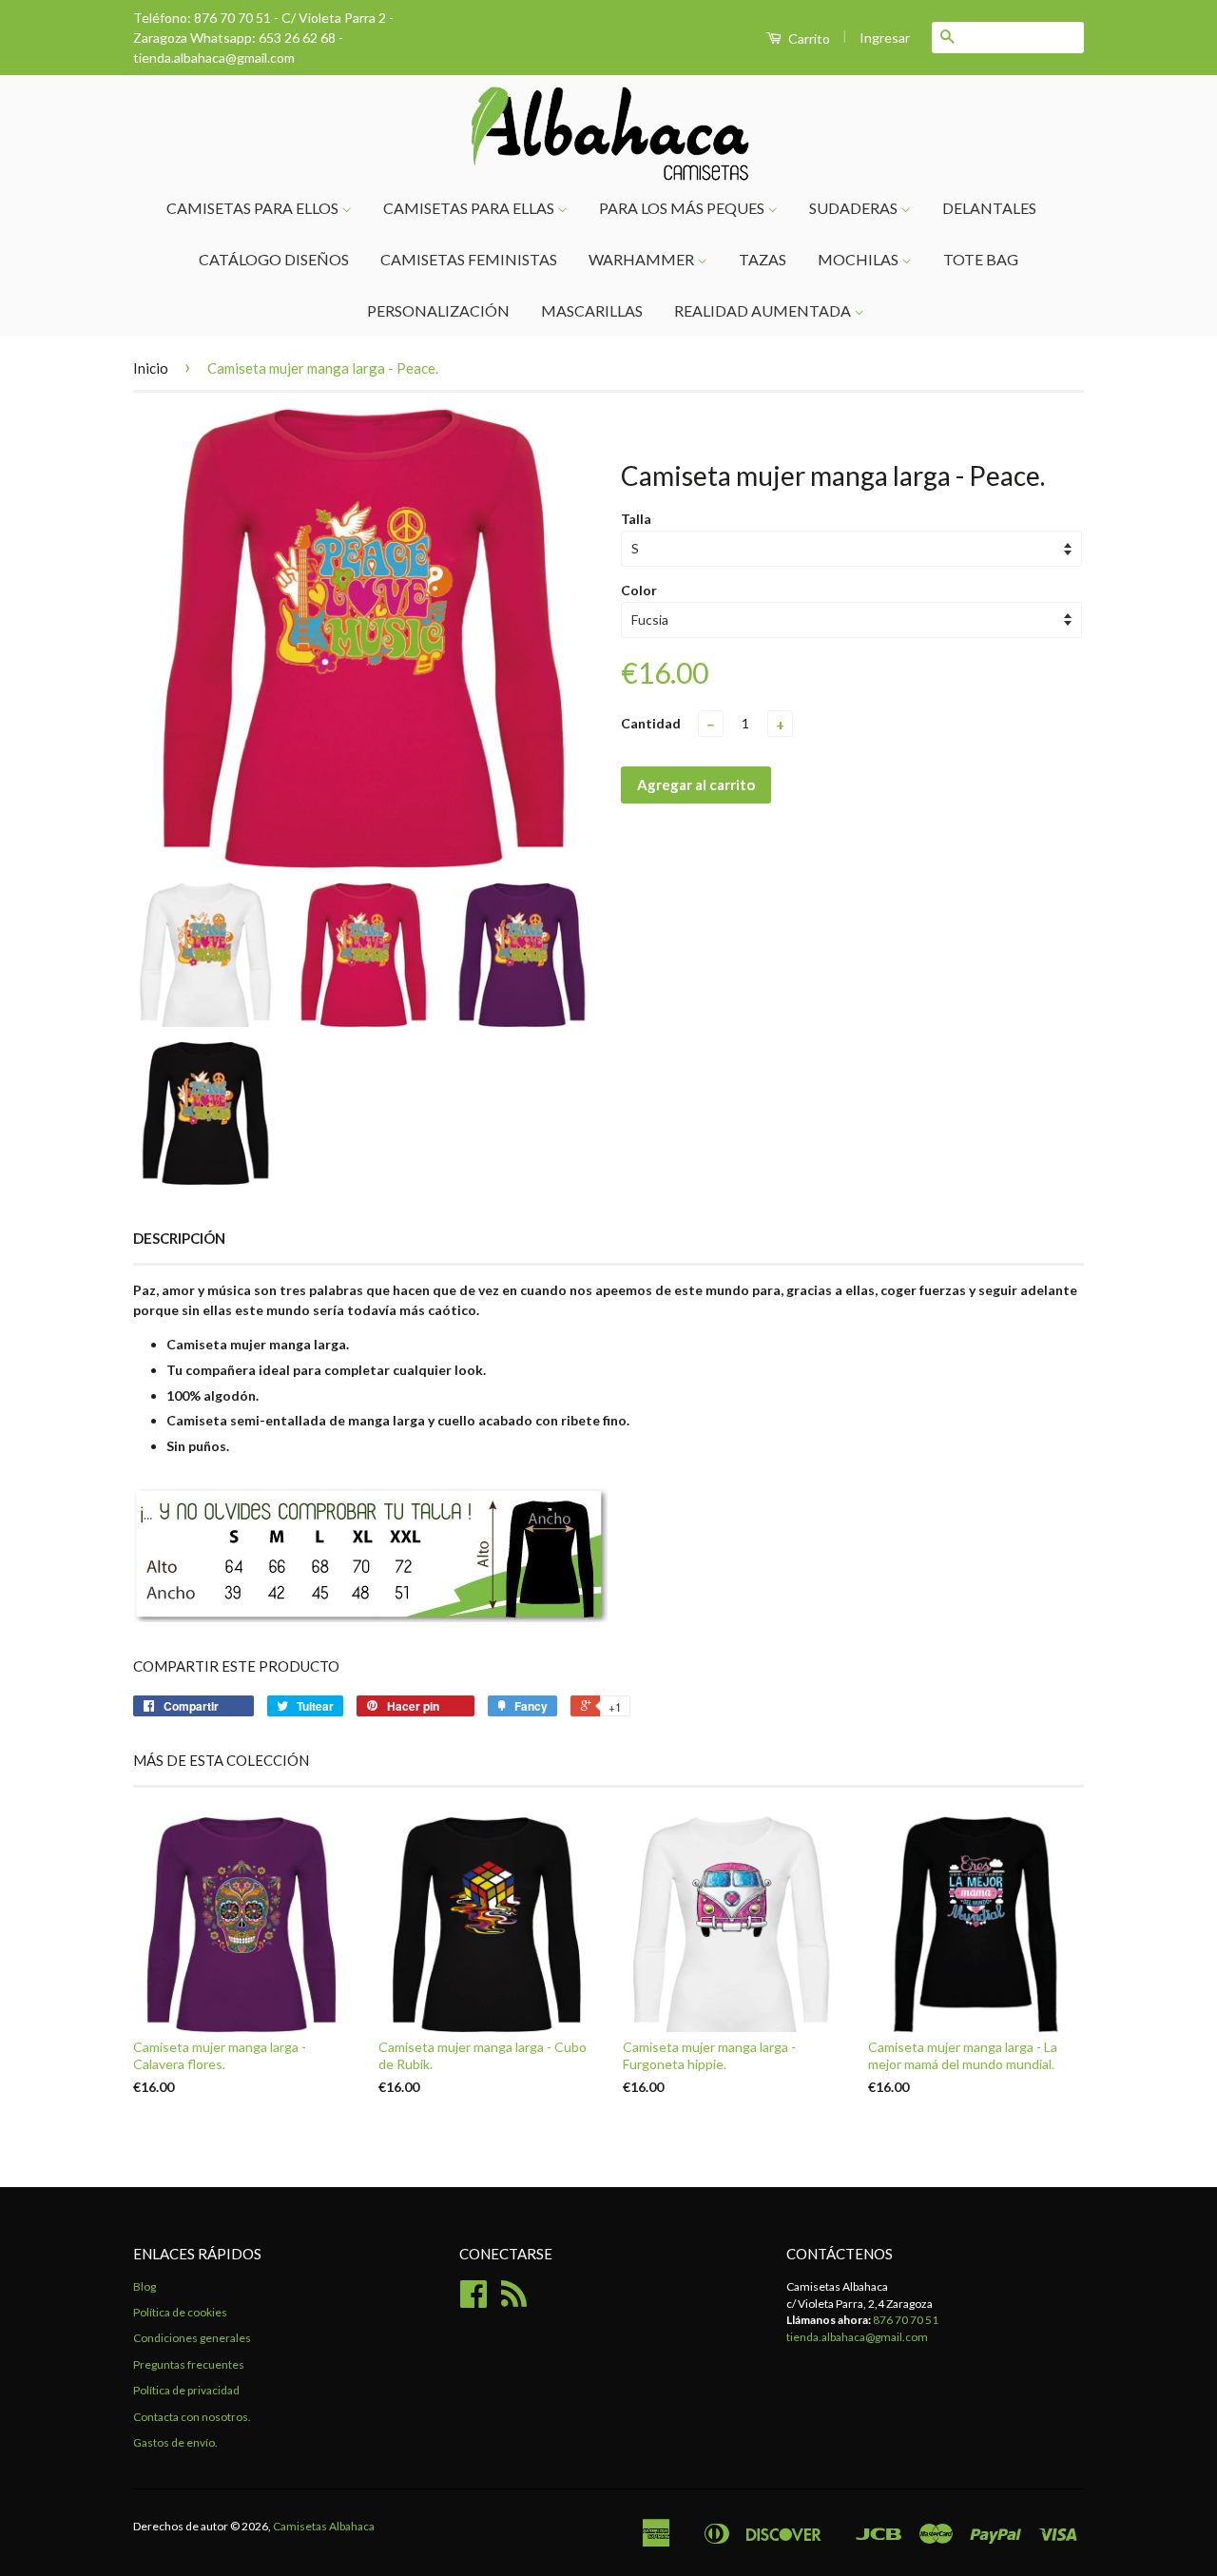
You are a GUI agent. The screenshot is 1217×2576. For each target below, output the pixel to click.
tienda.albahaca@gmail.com (857, 2337)
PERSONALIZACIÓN (438, 310)
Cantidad (651, 723)
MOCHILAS (860, 259)
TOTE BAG (981, 259)
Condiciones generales (192, 2338)
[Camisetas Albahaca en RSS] (514, 2301)
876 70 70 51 (906, 2320)
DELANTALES (989, 208)
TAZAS (763, 259)
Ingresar (885, 38)
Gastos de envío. (175, 2442)
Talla (636, 519)
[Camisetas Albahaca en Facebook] (473, 2301)
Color (639, 590)
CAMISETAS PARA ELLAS (470, 208)
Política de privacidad (186, 2390)
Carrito (808, 39)
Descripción (179, 1238)
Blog (145, 2286)
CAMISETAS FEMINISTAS (469, 259)
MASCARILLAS (592, 310)
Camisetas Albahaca (324, 2526)
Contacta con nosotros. (192, 2417)
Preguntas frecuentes (189, 2364)
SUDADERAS (855, 208)
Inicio (151, 368)
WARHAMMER (643, 259)
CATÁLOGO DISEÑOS (274, 259)
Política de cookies (180, 2312)
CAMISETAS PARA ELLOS (254, 208)
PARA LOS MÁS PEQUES (683, 208)
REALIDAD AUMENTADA (764, 310)
